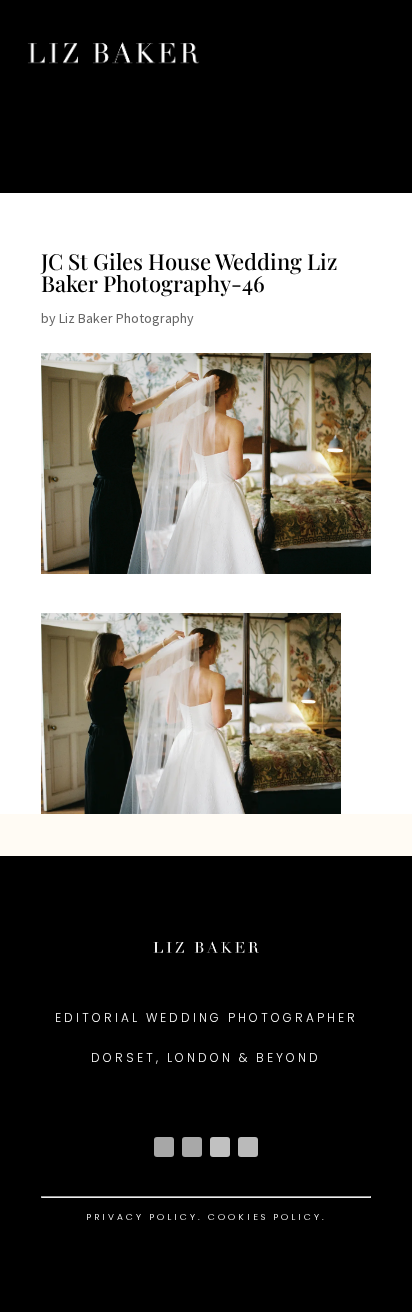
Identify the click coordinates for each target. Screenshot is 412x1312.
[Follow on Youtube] (220, 1147)
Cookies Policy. (267, 1217)
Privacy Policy (142, 1217)
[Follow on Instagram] (164, 1147)
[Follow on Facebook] (192, 1147)
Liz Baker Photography (126, 318)
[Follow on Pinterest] (248, 1147)
